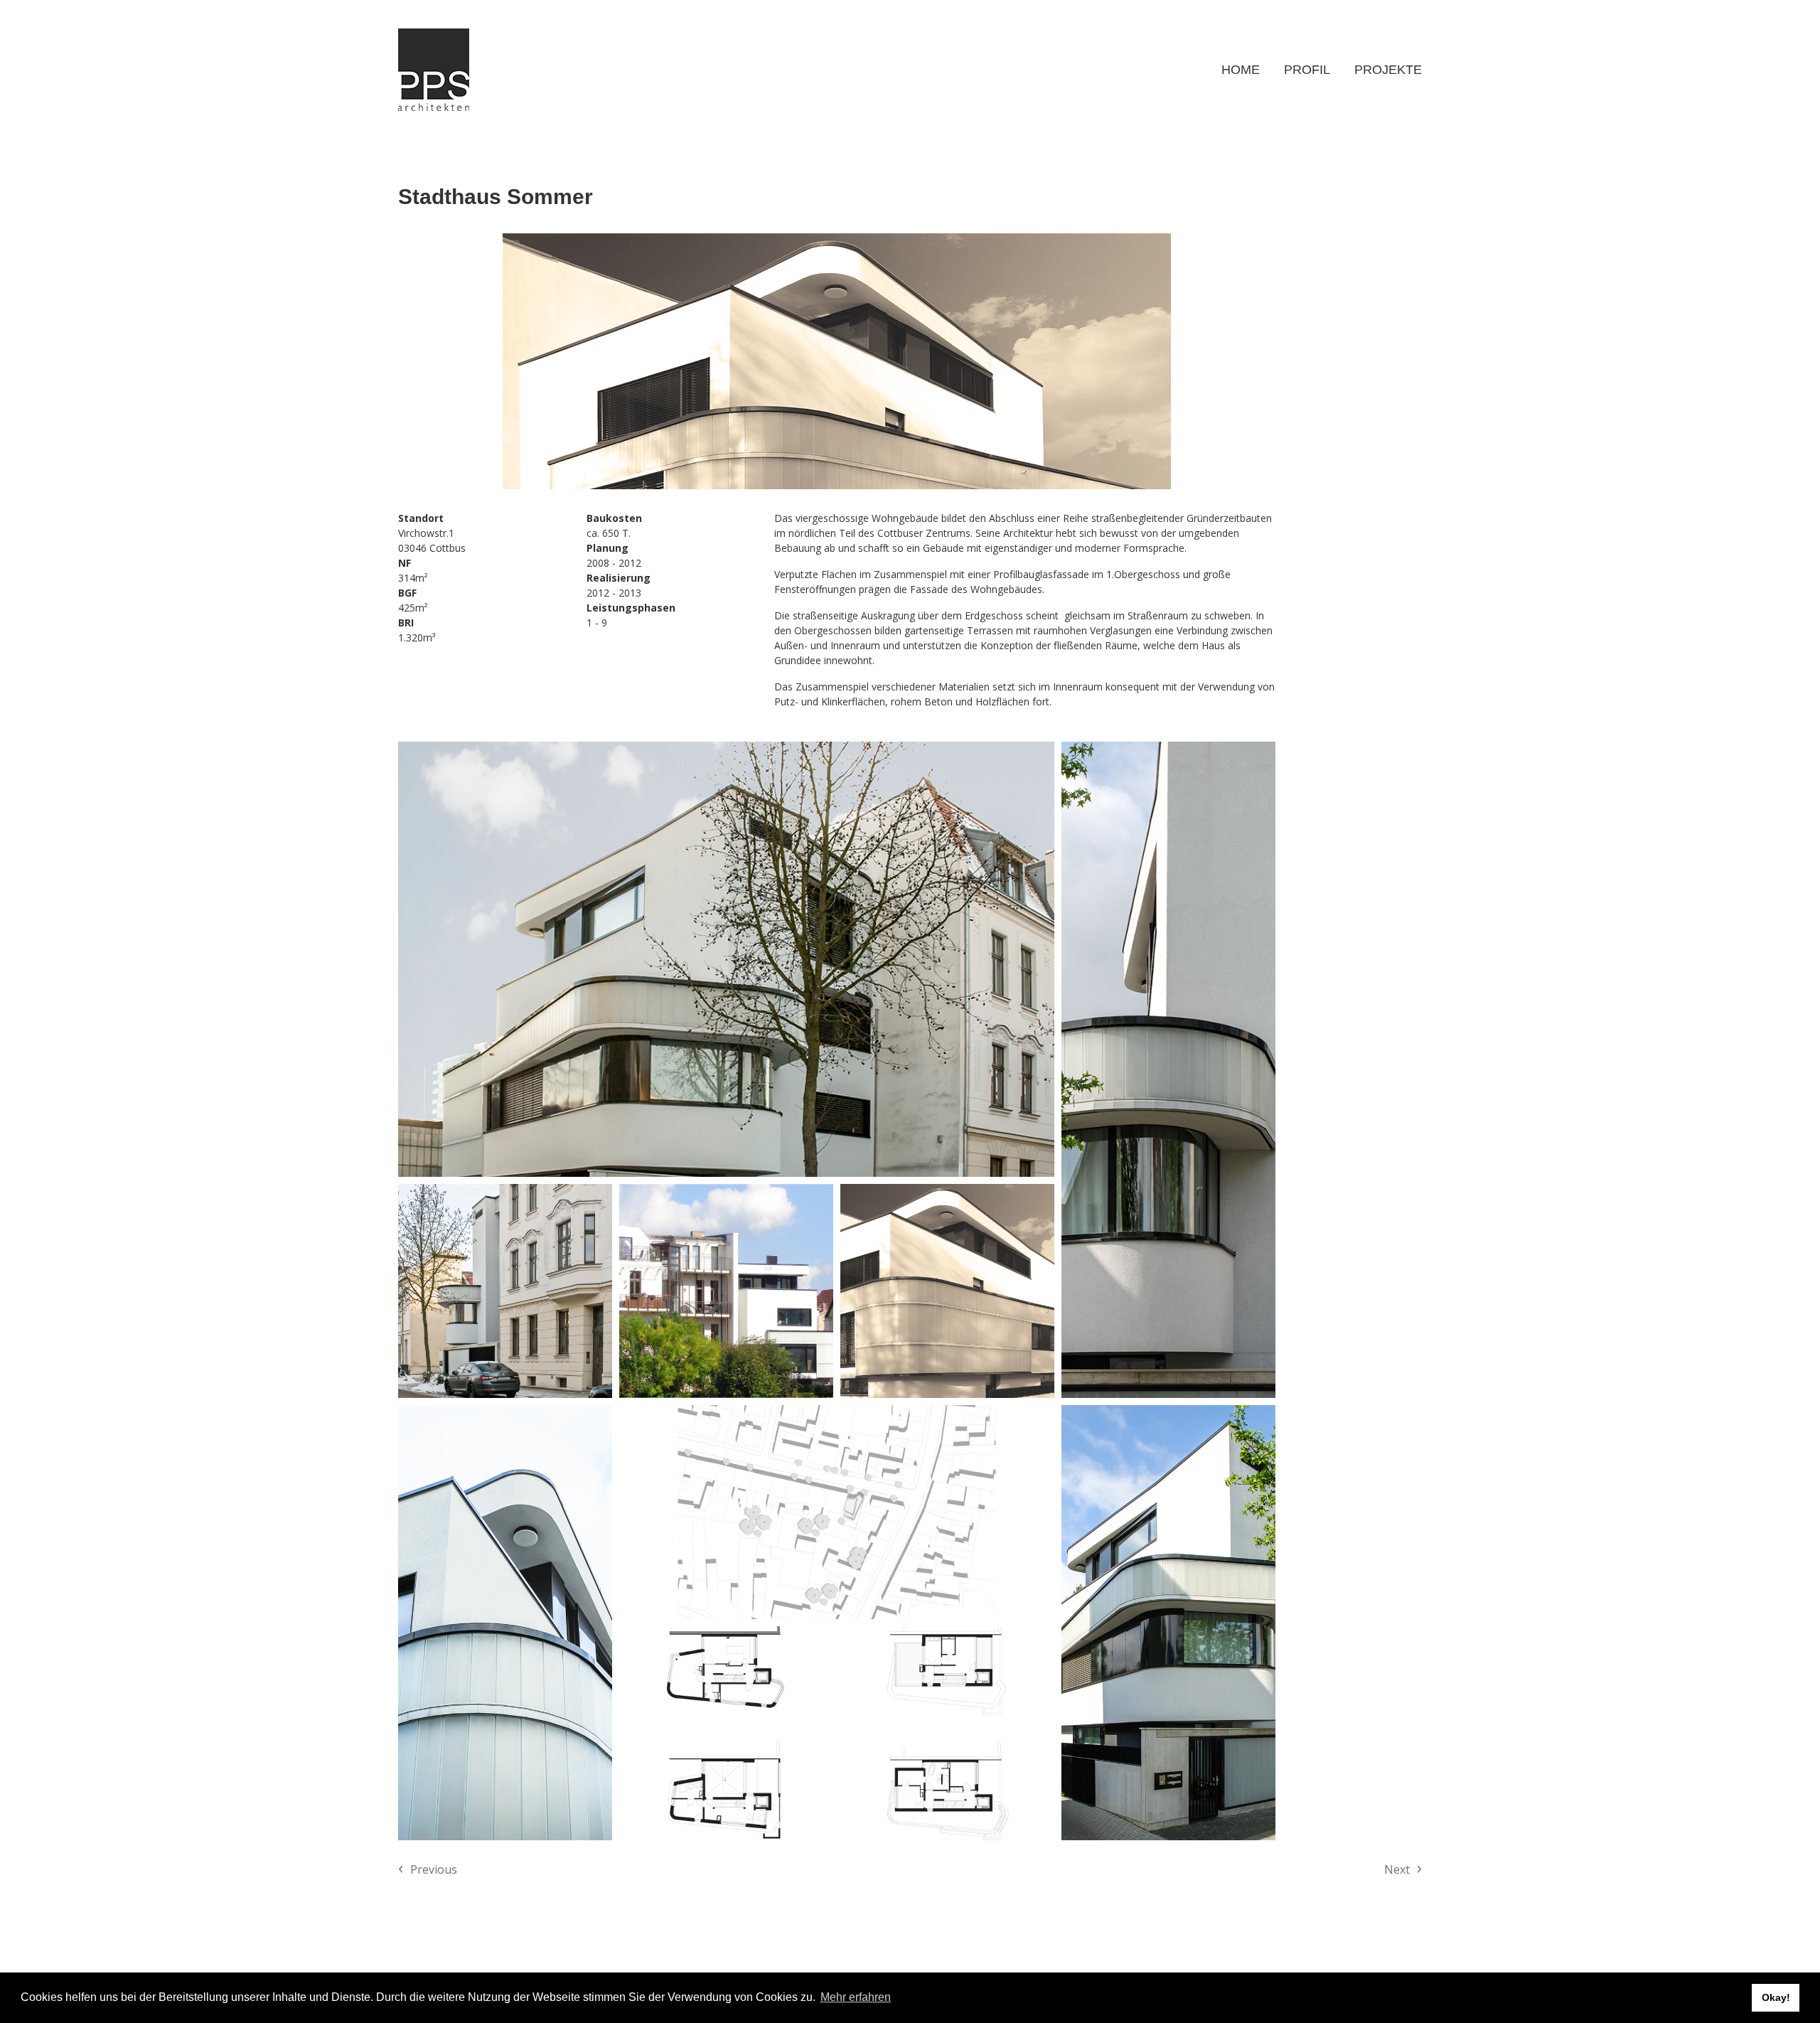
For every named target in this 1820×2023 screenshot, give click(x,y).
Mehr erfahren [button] (856, 1997)
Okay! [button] (1776, 1997)
